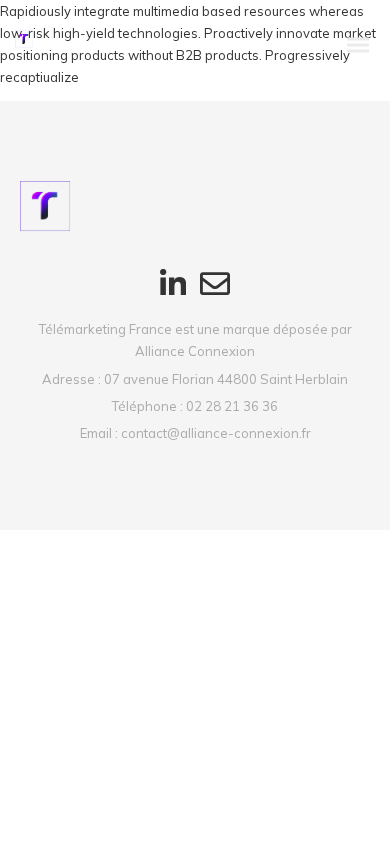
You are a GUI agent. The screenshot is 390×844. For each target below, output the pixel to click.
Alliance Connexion (195, 351)
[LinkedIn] (173, 294)
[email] (215, 294)
